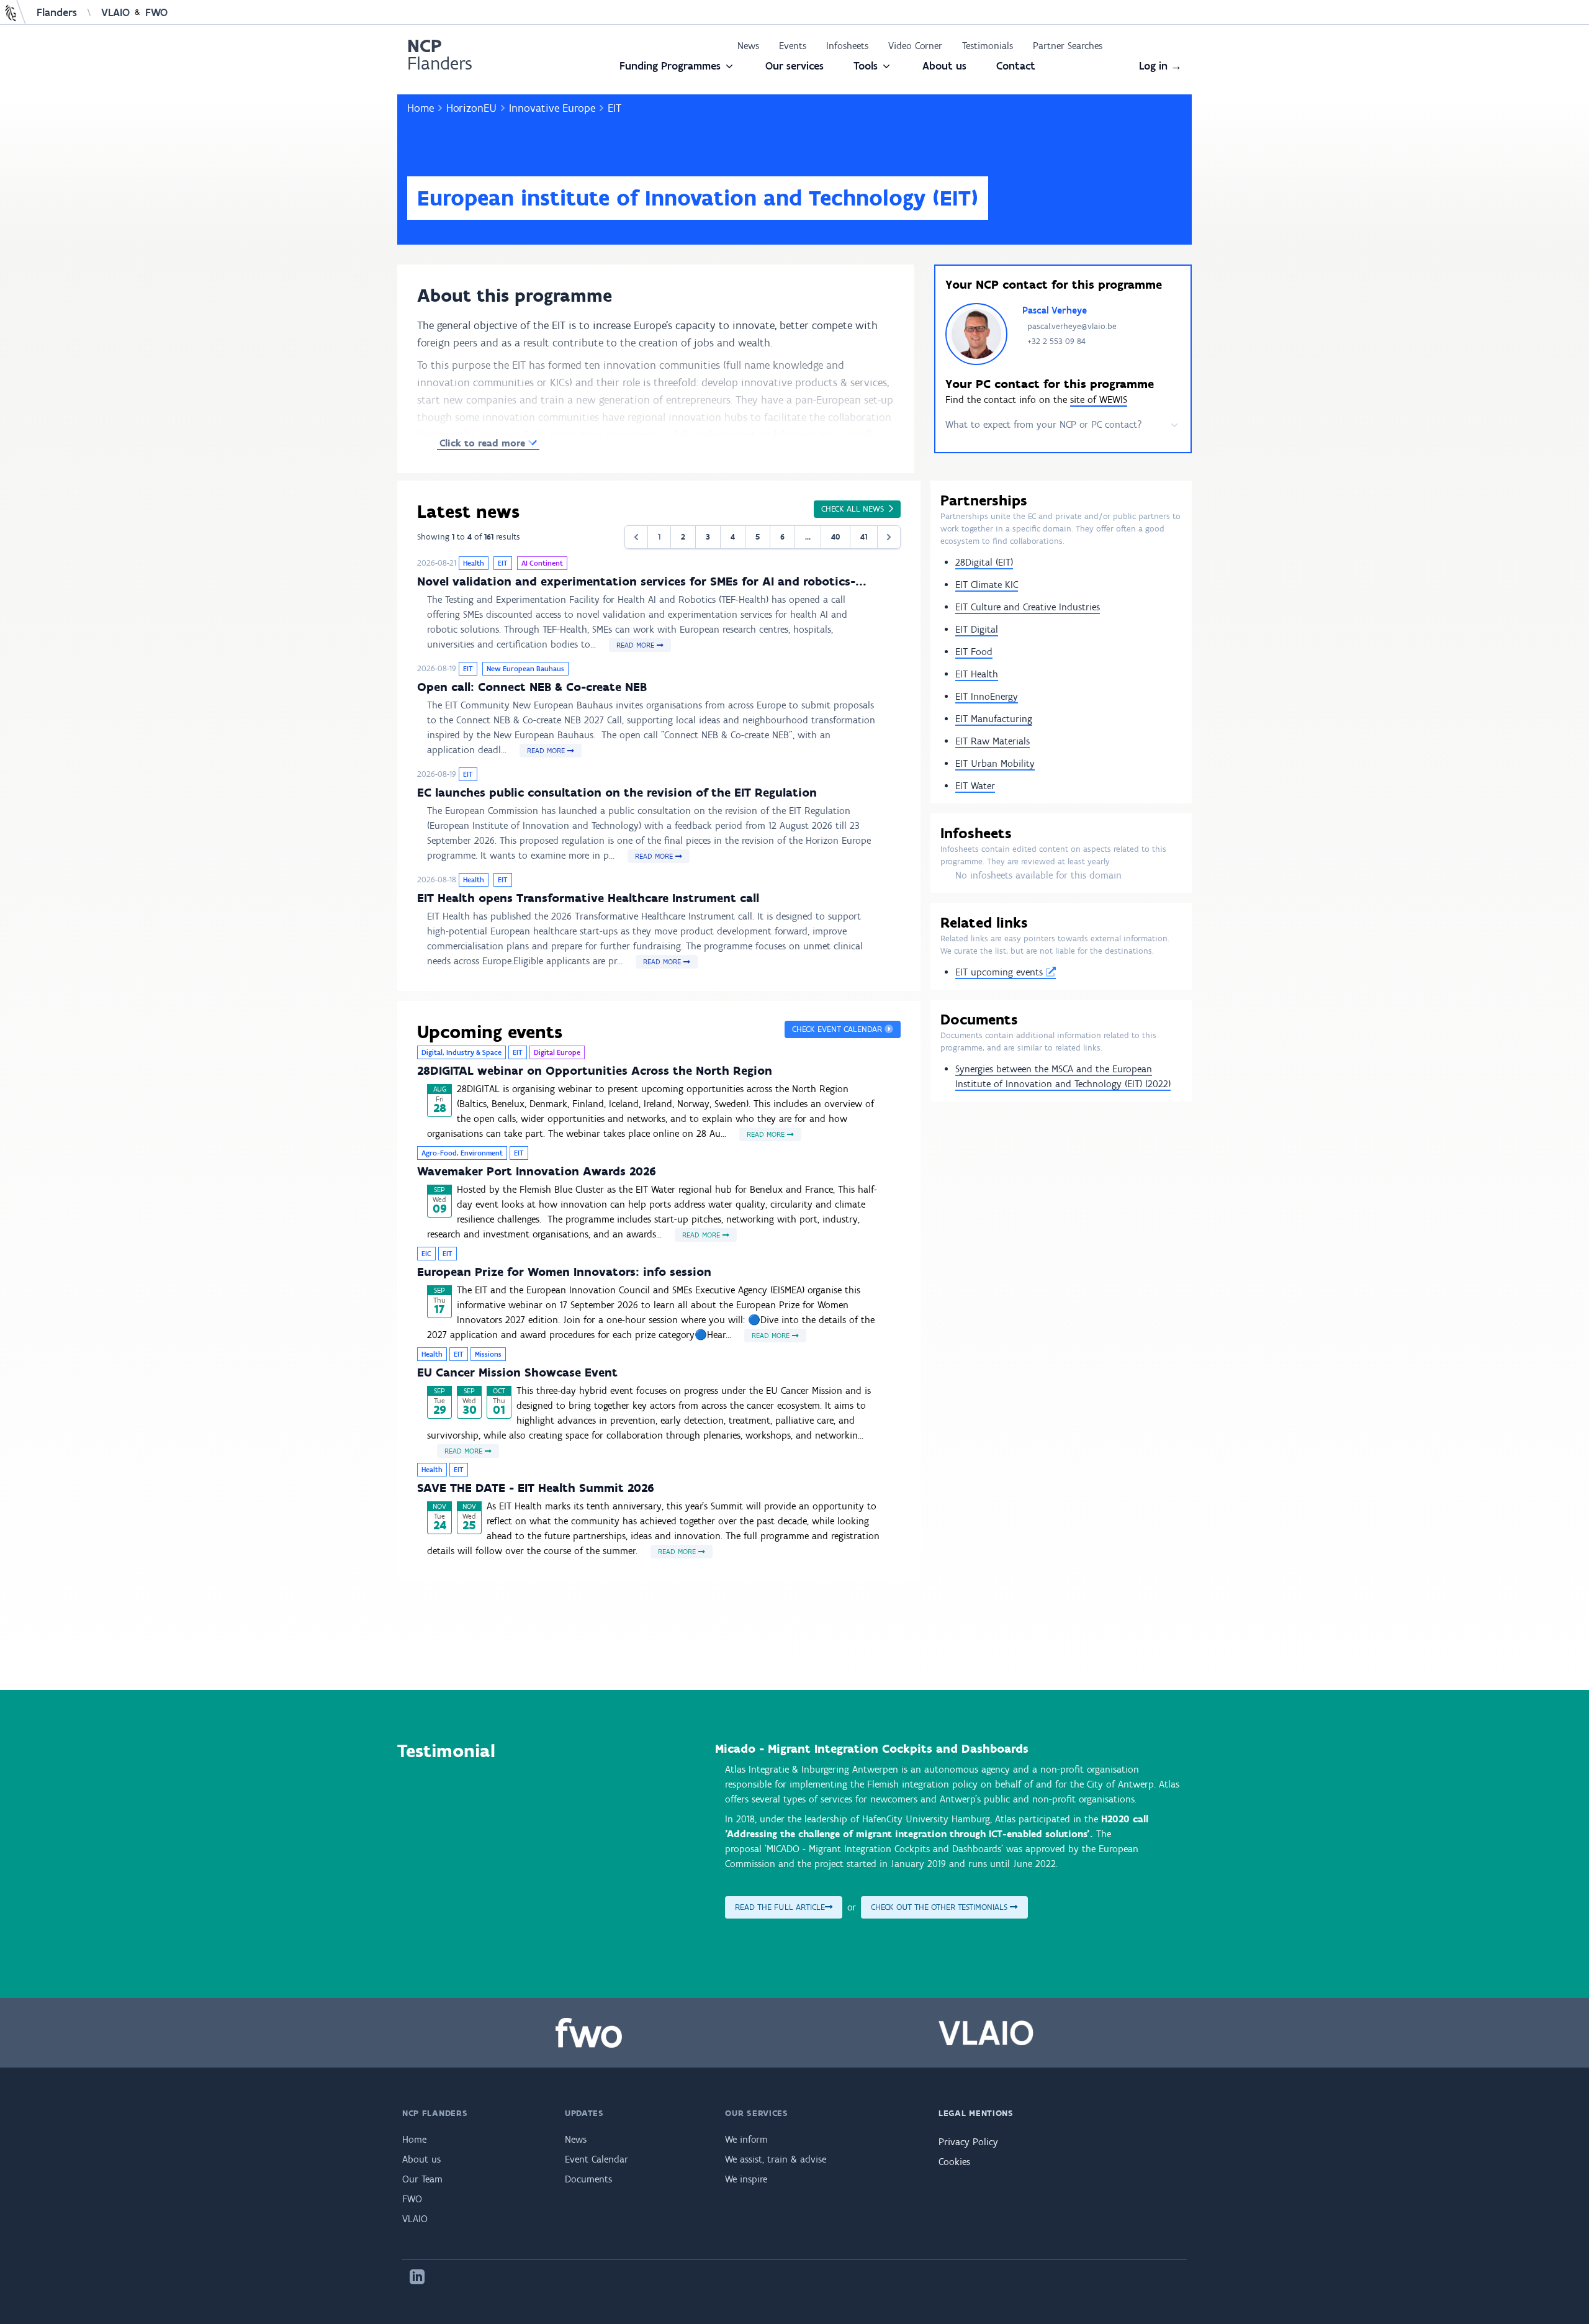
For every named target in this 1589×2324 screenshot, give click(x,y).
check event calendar (838, 1029)
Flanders (57, 12)
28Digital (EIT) (984, 562)
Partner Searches (1068, 46)
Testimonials (988, 46)
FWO (156, 12)
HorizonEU (471, 108)
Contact (1016, 66)
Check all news (855, 509)
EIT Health (977, 674)
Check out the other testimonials (940, 1907)
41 (864, 537)
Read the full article (780, 1907)
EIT (614, 108)
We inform (746, 2139)
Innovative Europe (552, 108)
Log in (1160, 66)
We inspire (746, 2179)
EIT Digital (977, 629)
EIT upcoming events (1001, 972)
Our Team (422, 2179)
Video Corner (915, 46)
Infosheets (847, 46)
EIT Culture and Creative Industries (1028, 607)
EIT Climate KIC (987, 585)
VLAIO (115, 12)
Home (421, 108)
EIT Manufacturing (994, 719)
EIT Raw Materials (993, 741)
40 (835, 537)
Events (793, 46)
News (748, 46)
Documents (588, 2179)
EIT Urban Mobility (995, 763)
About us (944, 66)
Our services (794, 66)
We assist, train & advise (776, 2159)
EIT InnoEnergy (987, 696)
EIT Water (975, 786)
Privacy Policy (968, 2142)
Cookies (954, 2162)
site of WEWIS (1099, 400)
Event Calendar (596, 2159)
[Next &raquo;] (889, 537)
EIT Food (974, 652)
